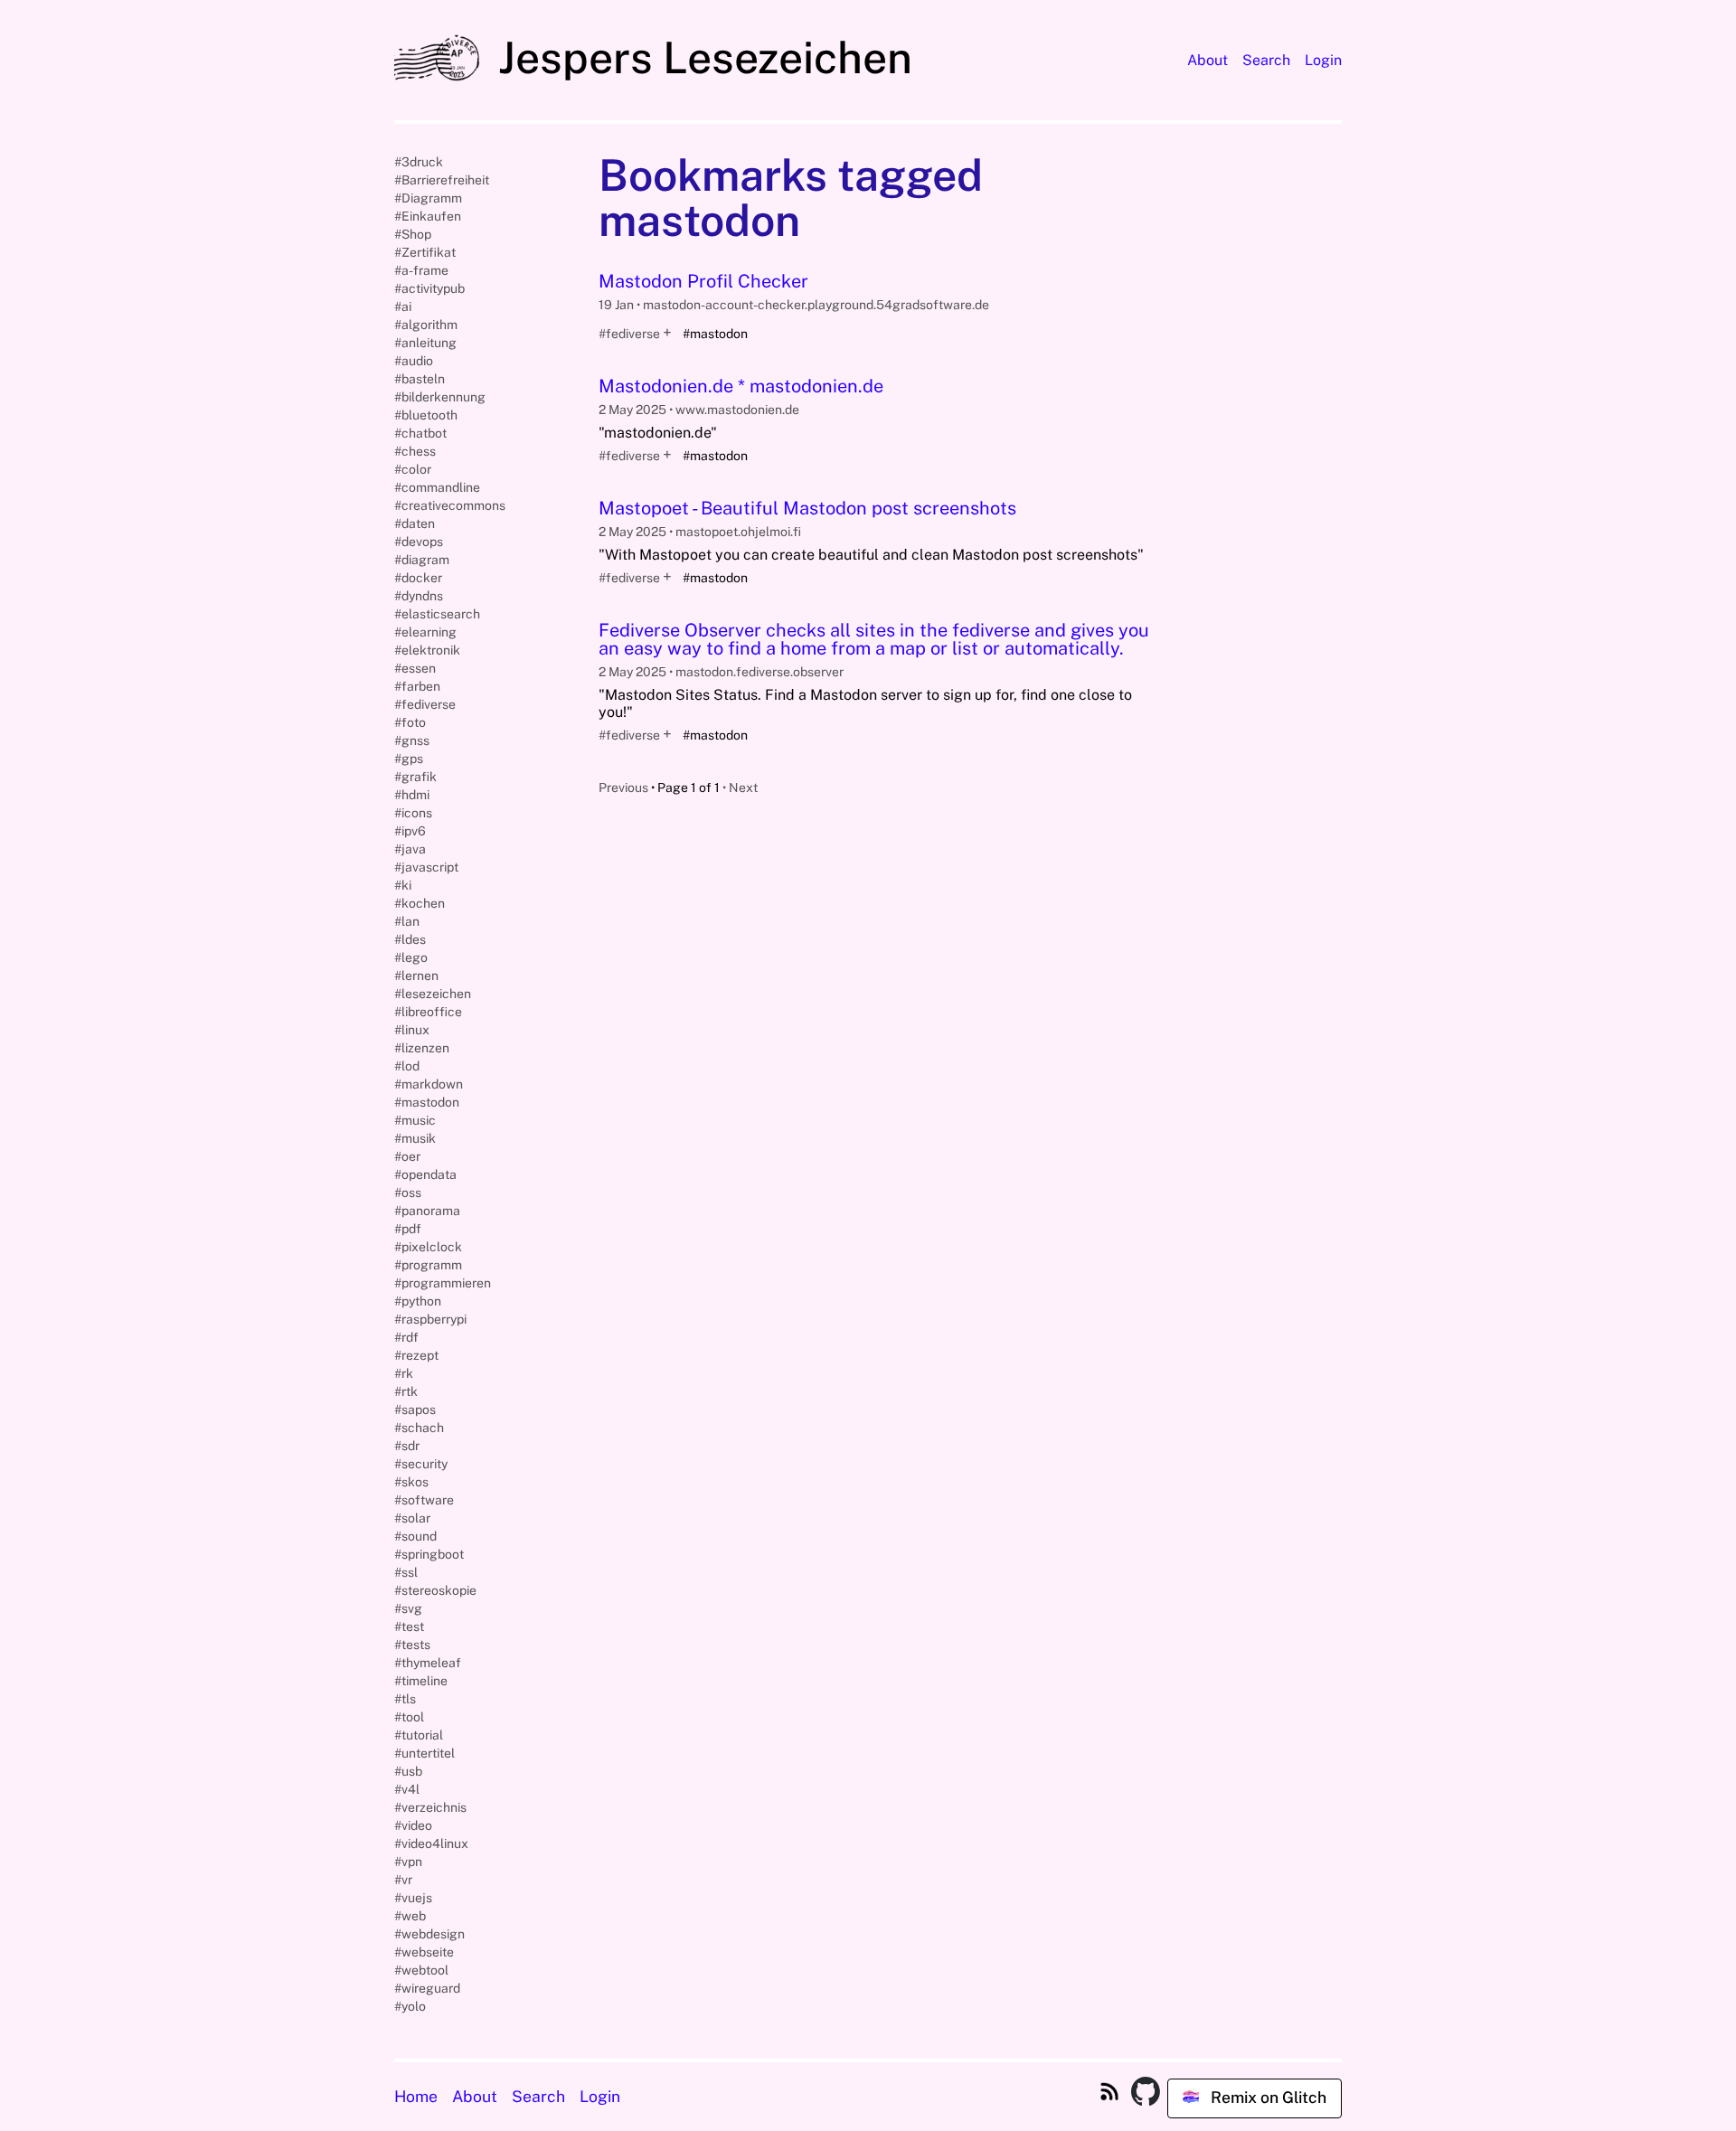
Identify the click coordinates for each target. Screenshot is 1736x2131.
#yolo (410, 2006)
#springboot (429, 1554)
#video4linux (431, 1843)
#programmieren (443, 1283)
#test (409, 1627)
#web (410, 1916)
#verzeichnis (430, 1807)
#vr (403, 1880)
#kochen (420, 903)
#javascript (426, 867)
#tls (405, 1699)
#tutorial (419, 1735)
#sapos (415, 1410)
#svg (408, 1608)
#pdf (408, 1229)
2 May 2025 (634, 410)
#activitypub (429, 288)
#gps (409, 759)
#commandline (437, 487)
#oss (408, 1193)
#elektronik (427, 650)
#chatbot (420, 433)
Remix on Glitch (1267, 2097)
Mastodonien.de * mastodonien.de (741, 386)
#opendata (425, 1174)
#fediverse (629, 334)
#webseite (424, 1952)
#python (418, 1301)
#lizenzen (422, 1048)
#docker (418, 578)
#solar (412, 1518)
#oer (407, 1156)
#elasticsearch (437, 614)
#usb (408, 1771)
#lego (411, 957)
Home (416, 2096)
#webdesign (429, 1934)
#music (415, 1120)
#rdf (406, 1337)
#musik (415, 1138)
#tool (409, 1717)
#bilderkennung (440, 397)
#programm (428, 1265)
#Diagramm (428, 198)
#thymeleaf (428, 1663)
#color (413, 469)
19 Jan (618, 305)
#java (410, 849)
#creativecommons (450, 505)
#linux (412, 1030)
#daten (415, 523)
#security (421, 1464)
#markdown (429, 1084)
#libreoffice (428, 1012)
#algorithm (426, 325)
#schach (419, 1428)
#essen (415, 668)
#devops (419, 542)
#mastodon (427, 1102)
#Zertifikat (425, 252)
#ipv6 (410, 831)
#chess (415, 451)
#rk (404, 1373)
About (1208, 60)
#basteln (420, 379)
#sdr (407, 1446)
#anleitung (425, 343)
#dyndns (419, 596)
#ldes (410, 939)
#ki (403, 885)
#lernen (416, 976)
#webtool (421, 1970)
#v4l (407, 1789)
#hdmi (412, 795)
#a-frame (421, 270)
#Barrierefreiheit (442, 180)
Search (1266, 60)
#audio (414, 361)
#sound (415, 1536)
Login (1323, 60)
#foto (410, 722)
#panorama (427, 1211)
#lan (407, 921)
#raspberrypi (430, 1319)
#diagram (422, 560)
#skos (411, 1482)
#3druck (419, 162)
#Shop (413, 234)
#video (413, 1825)
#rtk (406, 1391)
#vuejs (413, 1898)
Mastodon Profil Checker (703, 281)
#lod (407, 1066)
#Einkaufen (428, 216)
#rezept (416, 1355)
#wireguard (427, 1988)
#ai (403, 306)
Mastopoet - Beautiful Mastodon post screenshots (807, 508)
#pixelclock (428, 1247)
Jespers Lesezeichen (700, 57)
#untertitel (425, 1753)
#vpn (408, 1862)
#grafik (415, 777)
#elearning (425, 632)
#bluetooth (426, 415)
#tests (412, 1645)
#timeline (421, 1681)
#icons (413, 813)
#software (424, 1500)
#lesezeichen (433, 994)
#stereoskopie (435, 1590)
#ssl (406, 1572)
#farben (417, 686)
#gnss (412, 740)
